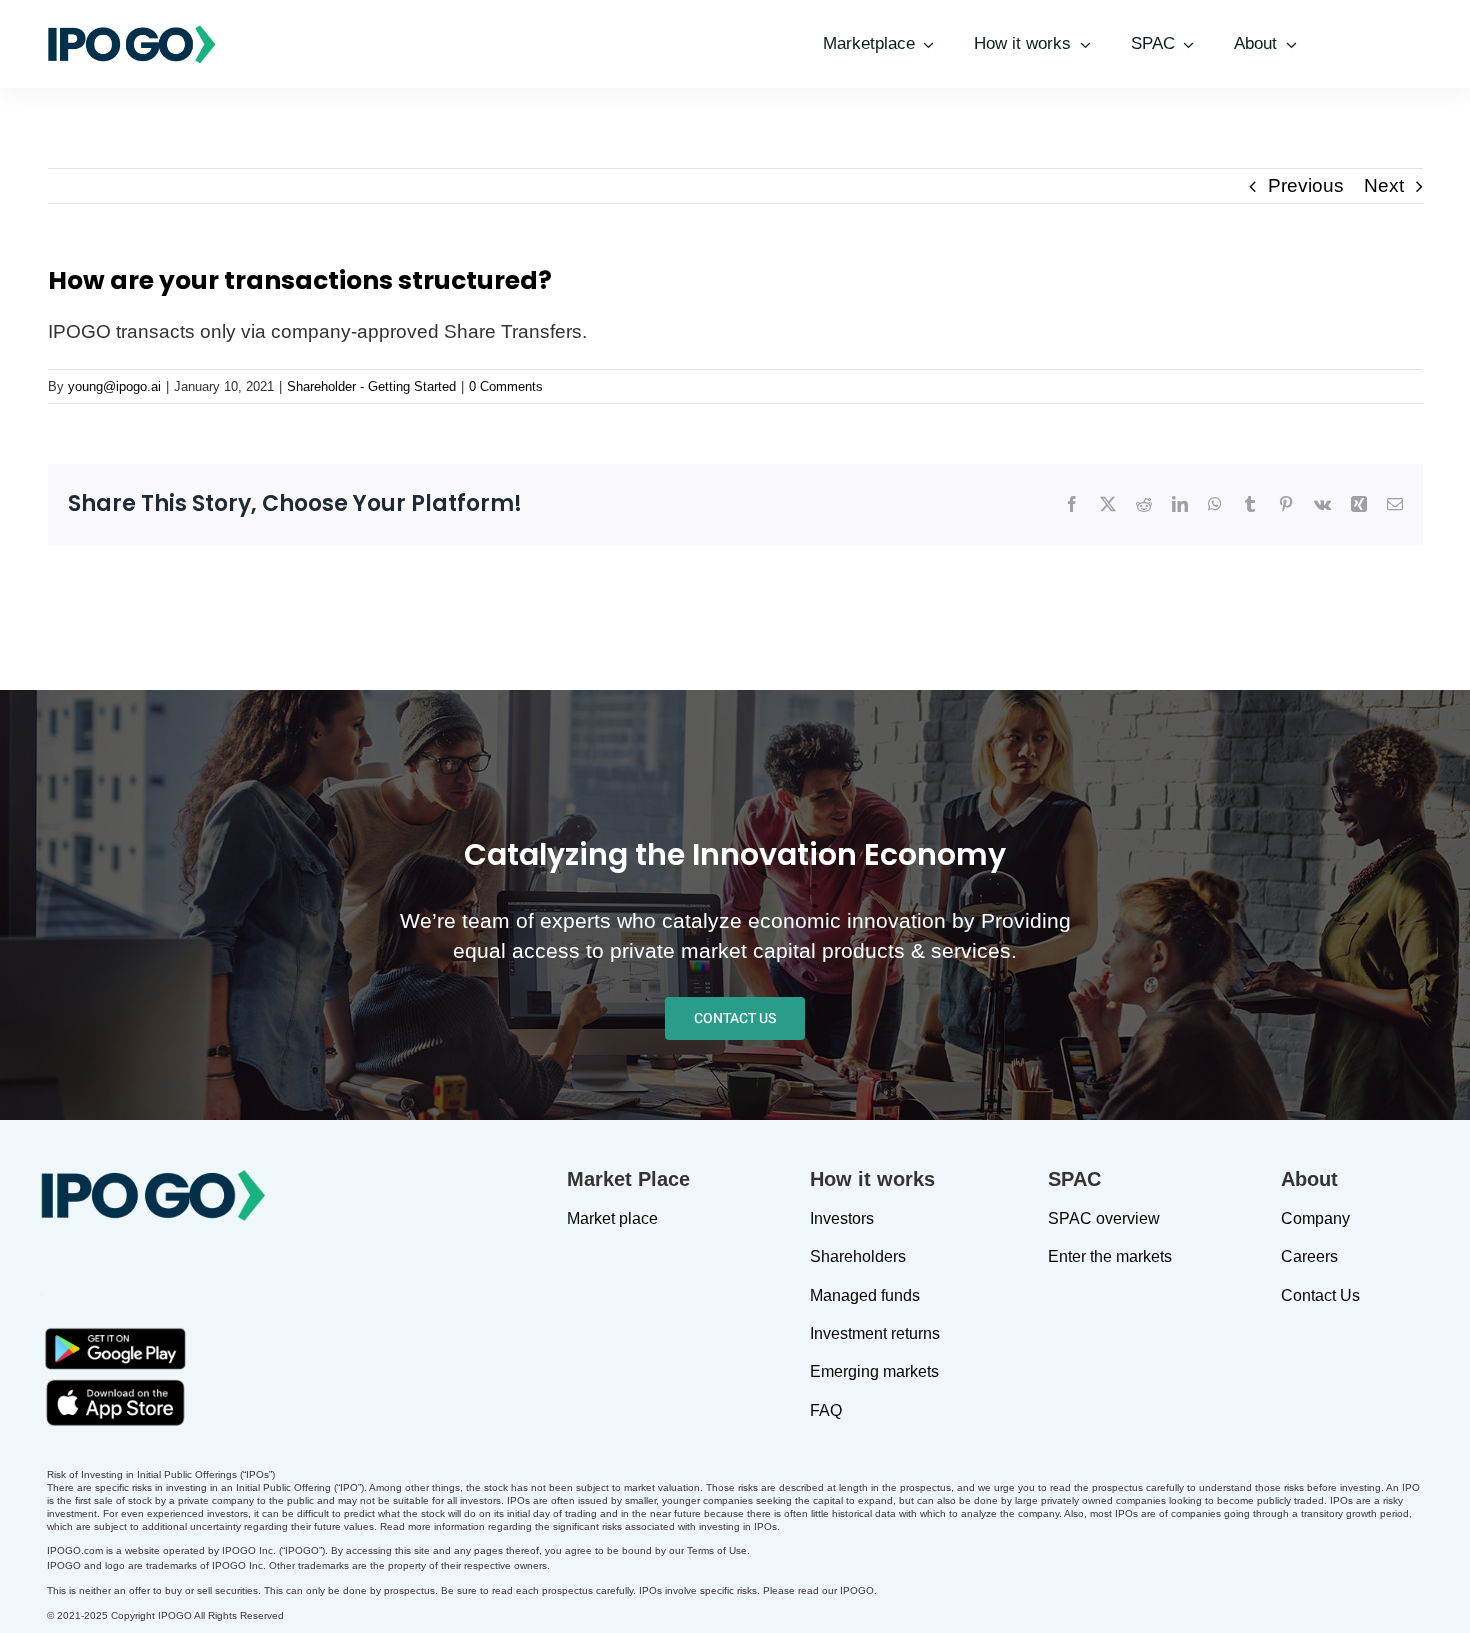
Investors (842, 1218)
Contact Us (1320, 1295)
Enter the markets (1110, 1256)
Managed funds (865, 1295)
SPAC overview (1104, 1218)
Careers (1309, 1256)
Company (1315, 1218)
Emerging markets (874, 1371)
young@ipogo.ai (114, 386)
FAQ (826, 1410)
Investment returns (875, 1333)
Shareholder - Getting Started (371, 386)
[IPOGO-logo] (132, 32)
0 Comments (506, 386)
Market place (612, 1218)
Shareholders (858, 1256)
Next (1384, 185)
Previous (1306, 185)
